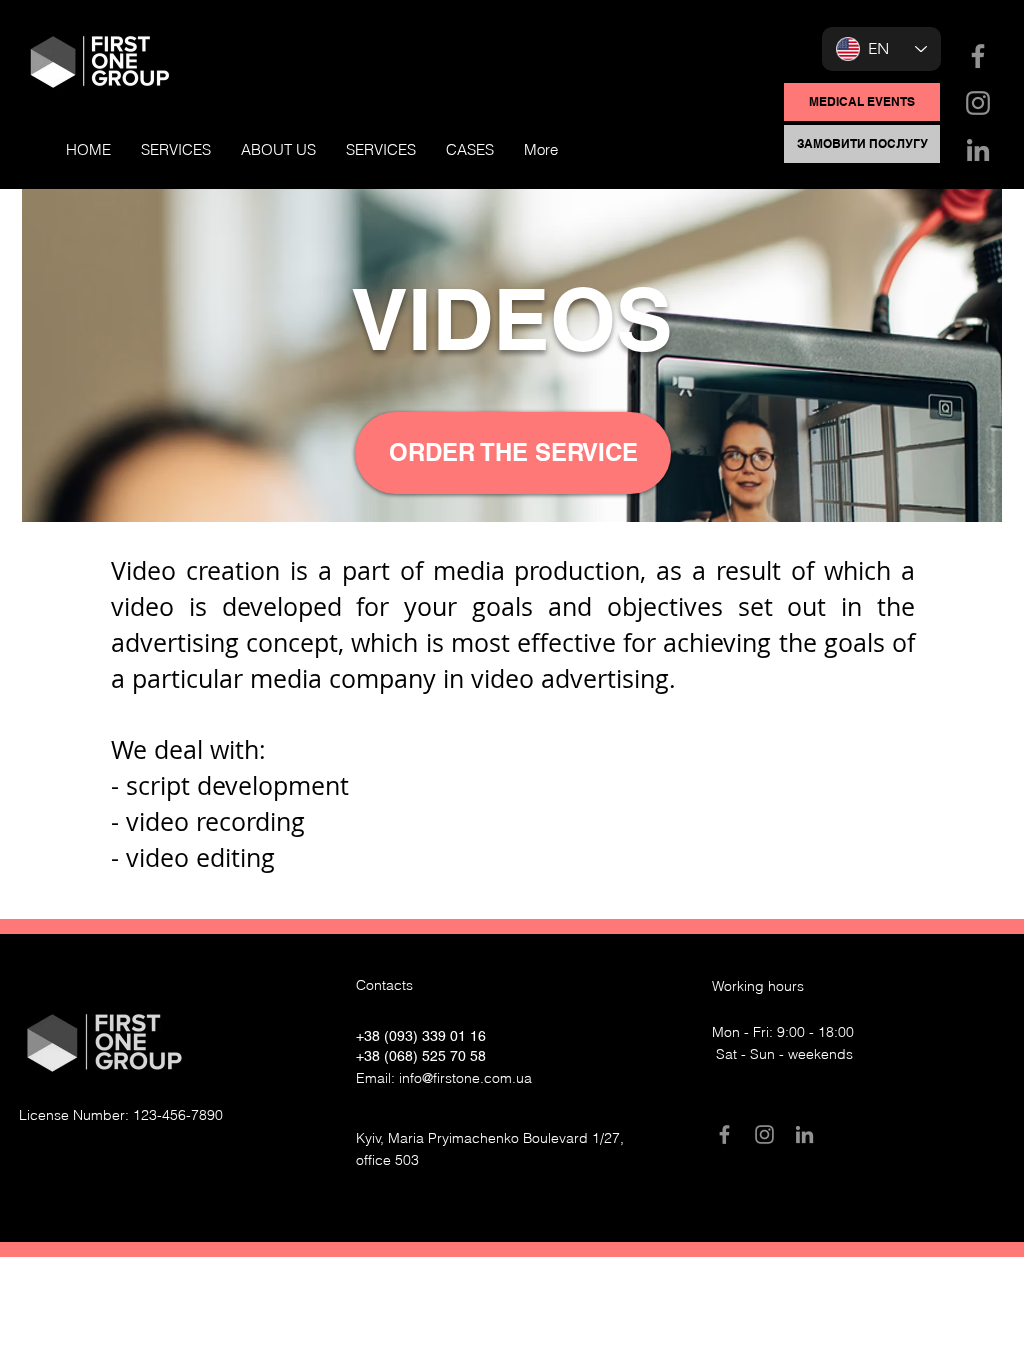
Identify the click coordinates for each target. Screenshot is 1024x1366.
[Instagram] (978, 103)
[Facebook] (978, 56)
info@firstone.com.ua (465, 1078)
